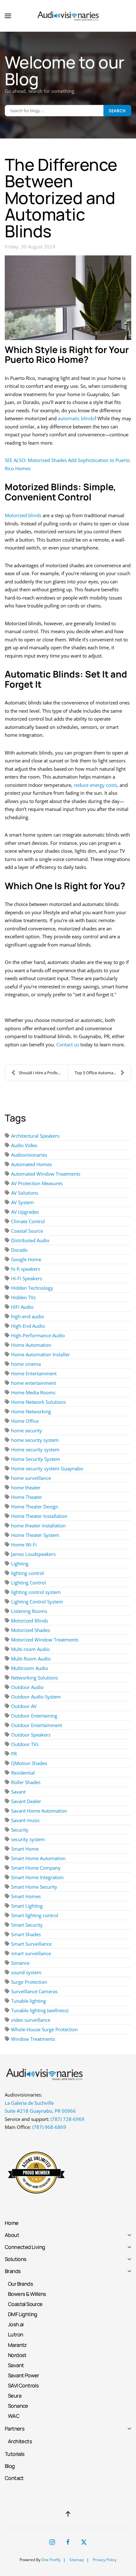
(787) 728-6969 (68, 2119)
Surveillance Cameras (34, 1991)
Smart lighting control (35, 1915)
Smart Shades (26, 1934)
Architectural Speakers (35, 1136)
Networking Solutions (34, 1678)
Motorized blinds (23, 515)
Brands (13, 2271)
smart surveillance (31, 1953)
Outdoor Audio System (36, 1697)
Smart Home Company (36, 1868)
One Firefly (51, 2560)
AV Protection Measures (37, 1183)
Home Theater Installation (39, 1516)
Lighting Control (28, 1583)
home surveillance (31, 1478)
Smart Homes (26, 1896)
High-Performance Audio (38, 1335)
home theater (26, 1487)
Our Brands (20, 2284)
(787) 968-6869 (49, 2127)
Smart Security (27, 1925)
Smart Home (25, 1849)
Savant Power (24, 2375)
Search (117, 111)
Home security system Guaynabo (47, 1468)
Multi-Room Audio (31, 1659)
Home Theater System (35, 1535)
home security (27, 1430)
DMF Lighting (23, 2314)
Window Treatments (33, 2039)
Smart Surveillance (31, 1944)
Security (20, 1830)
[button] (8, 16)
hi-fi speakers (26, 1269)
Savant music (25, 1820)
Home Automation (31, 1345)
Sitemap (77, 2560)
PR (14, 1754)
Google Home (26, 1259)
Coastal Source (27, 1231)
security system (28, 1839)
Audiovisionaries (29, 1155)
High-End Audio (28, 1326)
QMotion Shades (29, 1763)
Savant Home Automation (39, 1811)
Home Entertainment (34, 1373)
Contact (14, 2478)
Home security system (35, 1449)
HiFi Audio (22, 1307)
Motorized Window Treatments (45, 1640)
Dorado (19, 1250)
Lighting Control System (37, 1602)
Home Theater (27, 1497)
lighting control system (36, 1592)
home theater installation (38, 1526)
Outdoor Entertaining (34, 1716)
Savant (18, 1792)
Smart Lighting (27, 1906)
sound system (26, 1972)
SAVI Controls (23, 2385)
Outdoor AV (24, 1706)
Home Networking (31, 1411)
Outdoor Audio (27, 1687)
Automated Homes (31, 1164)
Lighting (20, 1564)
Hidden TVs (23, 1297)
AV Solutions (25, 1193)
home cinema (26, 1364)
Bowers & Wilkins (27, 2294)
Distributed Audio (30, 1240)
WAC (14, 2416)
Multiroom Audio (30, 1668)
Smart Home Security (34, 1887)
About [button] (12, 2235)
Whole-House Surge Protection (44, 2029)
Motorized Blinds (30, 1621)
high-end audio (28, 1316)
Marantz (17, 2345)
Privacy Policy (105, 2560)
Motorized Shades (31, 1630)
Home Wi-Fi (24, 1545)
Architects (20, 2441)
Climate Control (28, 1221)
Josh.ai (16, 2324)
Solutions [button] (16, 2259)
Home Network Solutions (38, 1402)
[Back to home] (68, 16)
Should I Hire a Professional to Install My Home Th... (43, 1073)
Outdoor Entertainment (37, 1725)
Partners (15, 2428)
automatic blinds (76, 418)
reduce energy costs (95, 785)
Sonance (20, 1963)
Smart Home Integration (37, 1877)
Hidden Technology (32, 1288)
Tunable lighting (28, 2001)
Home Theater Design (35, 1506)
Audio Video (24, 1145)
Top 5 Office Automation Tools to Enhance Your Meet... (103, 1073)
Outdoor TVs (25, 1744)
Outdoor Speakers (31, 1735)
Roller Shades (26, 1782)
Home (12, 2223)
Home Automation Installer (40, 1354)
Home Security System (36, 1459)
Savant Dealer (26, 1801)
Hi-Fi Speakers (27, 1278)
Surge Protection (29, 1982)
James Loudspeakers (33, 1554)
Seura (15, 2396)
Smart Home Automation (38, 1858)
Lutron (15, 2334)
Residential (23, 1773)
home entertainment (34, 1383)
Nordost (17, 2355)
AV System (22, 1202)
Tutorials (15, 2454)
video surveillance (31, 2020)
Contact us (68, 1044)
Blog (10, 2466)
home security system (35, 1440)
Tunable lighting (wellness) (40, 2010)
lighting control (28, 1573)
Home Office (25, 1421)
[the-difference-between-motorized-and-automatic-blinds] (68, 298)
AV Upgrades (25, 1212)
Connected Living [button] (25, 2247)
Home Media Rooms (33, 1392)
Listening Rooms (29, 1611)
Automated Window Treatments (46, 1174)
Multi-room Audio (30, 1649)
